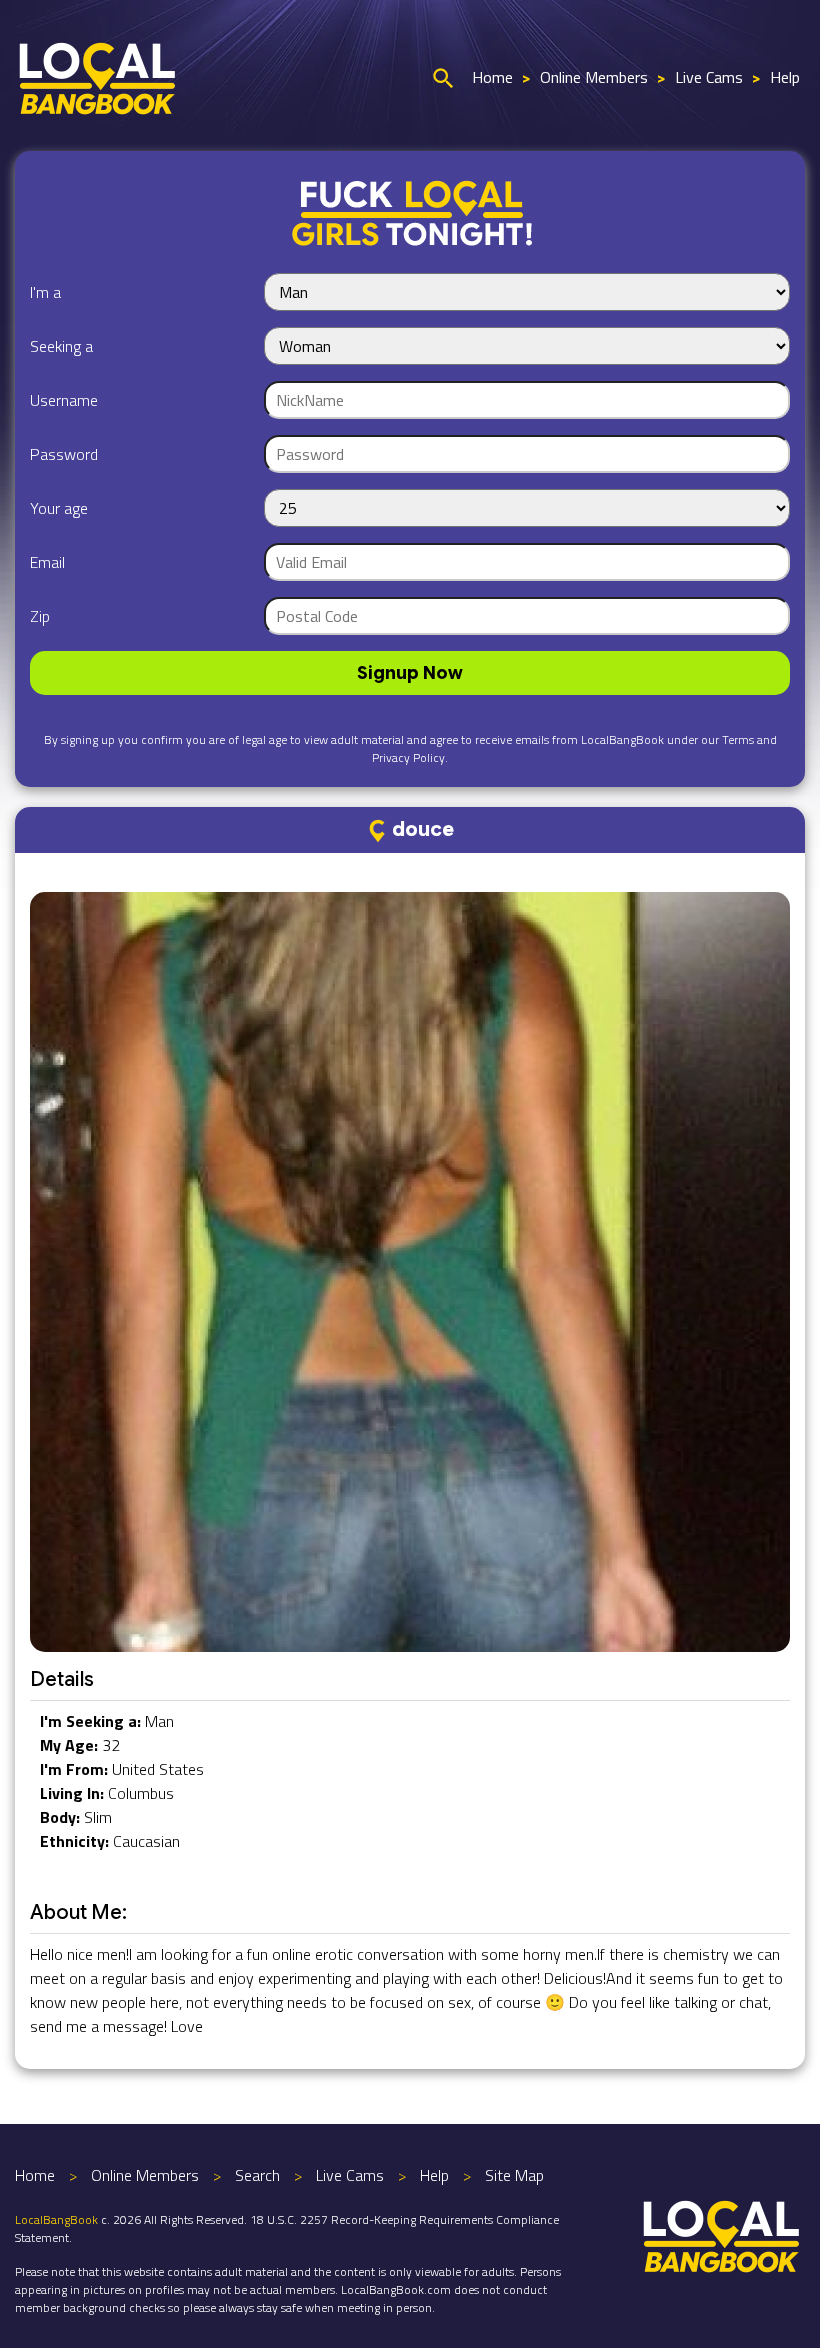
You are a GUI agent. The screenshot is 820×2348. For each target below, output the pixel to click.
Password (64, 454)
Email (47, 562)
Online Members (594, 77)
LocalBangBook (56, 2219)
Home (492, 77)
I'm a (45, 292)
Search (257, 2175)
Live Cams (709, 77)
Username (64, 400)
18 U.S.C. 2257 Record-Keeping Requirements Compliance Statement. (287, 2228)
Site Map (514, 2175)
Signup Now (410, 673)
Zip (40, 616)
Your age (59, 508)
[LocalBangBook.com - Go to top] (722, 2234)
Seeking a (61, 346)
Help (785, 77)
